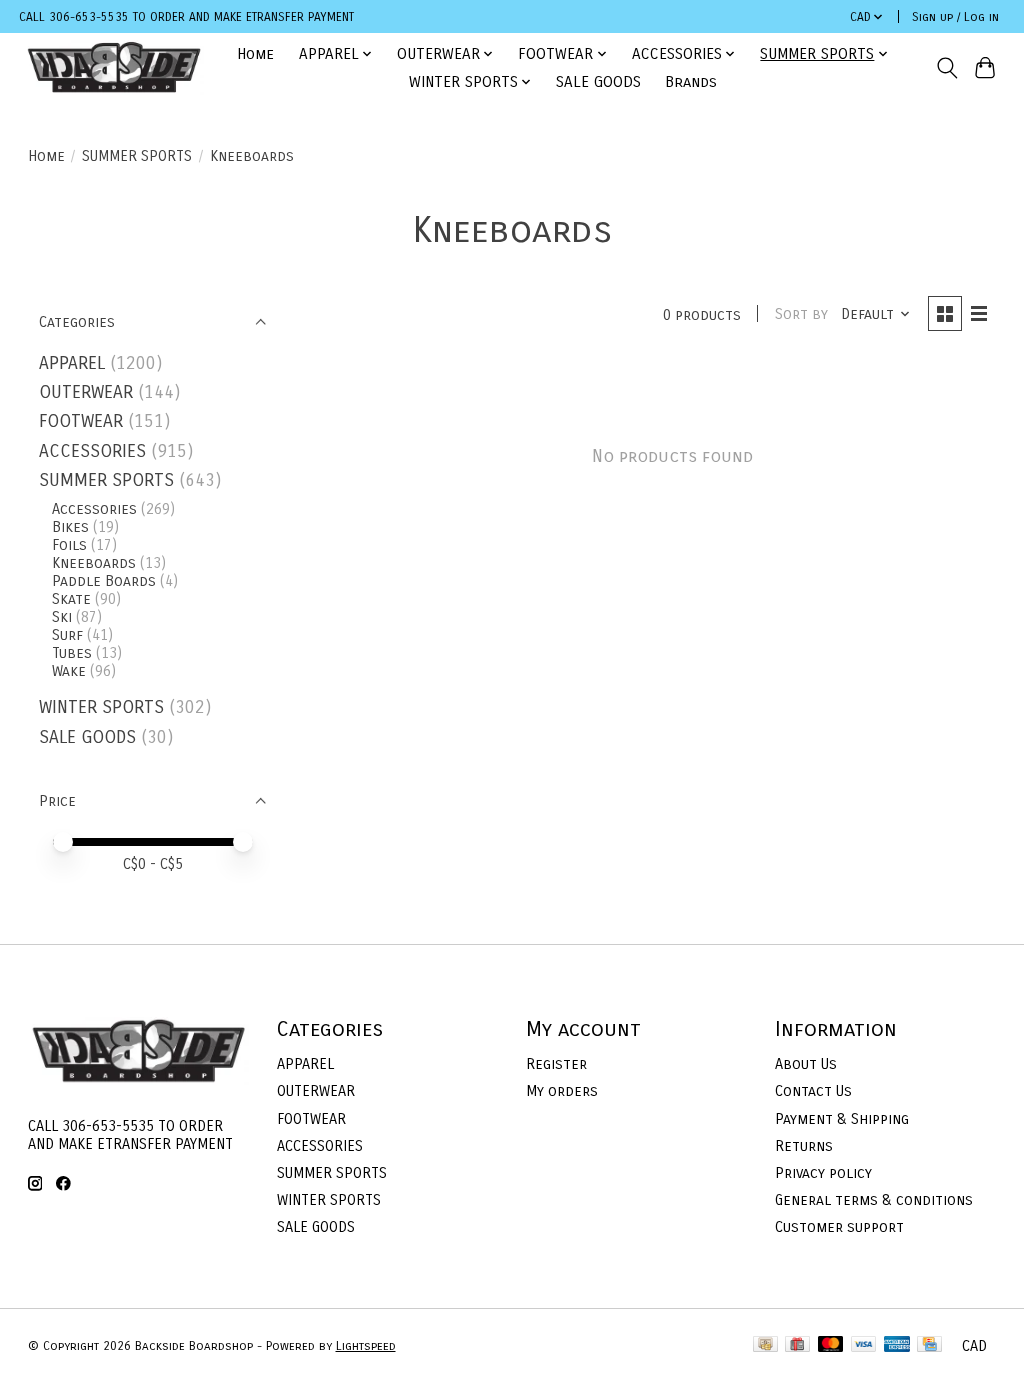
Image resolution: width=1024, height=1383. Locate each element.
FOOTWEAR (81, 421)
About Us (806, 1064)
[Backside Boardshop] (114, 67)
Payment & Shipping (842, 1119)
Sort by (801, 314)
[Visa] (864, 1345)
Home (255, 54)
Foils (69, 545)
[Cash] (765, 1345)
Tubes (72, 653)
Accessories (94, 509)
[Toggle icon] (946, 68)
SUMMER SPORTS (137, 156)
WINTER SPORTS (101, 707)
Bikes (70, 527)
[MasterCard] (831, 1345)
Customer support (839, 1227)
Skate (71, 599)
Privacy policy (823, 1173)
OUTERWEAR (86, 392)
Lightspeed (366, 1346)
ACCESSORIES (92, 451)
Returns (804, 1146)
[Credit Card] (929, 1345)
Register (556, 1064)
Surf (67, 635)
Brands (691, 82)
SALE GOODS (598, 82)
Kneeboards (94, 563)
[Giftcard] (797, 1345)
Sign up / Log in (955, 17)
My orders (562, 1091)
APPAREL (72, 363)
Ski (62, 617)
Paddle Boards (104, 581)
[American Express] (897, 1345)
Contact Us (813, 1091)
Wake (69, 671)
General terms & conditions (874, 1200)
